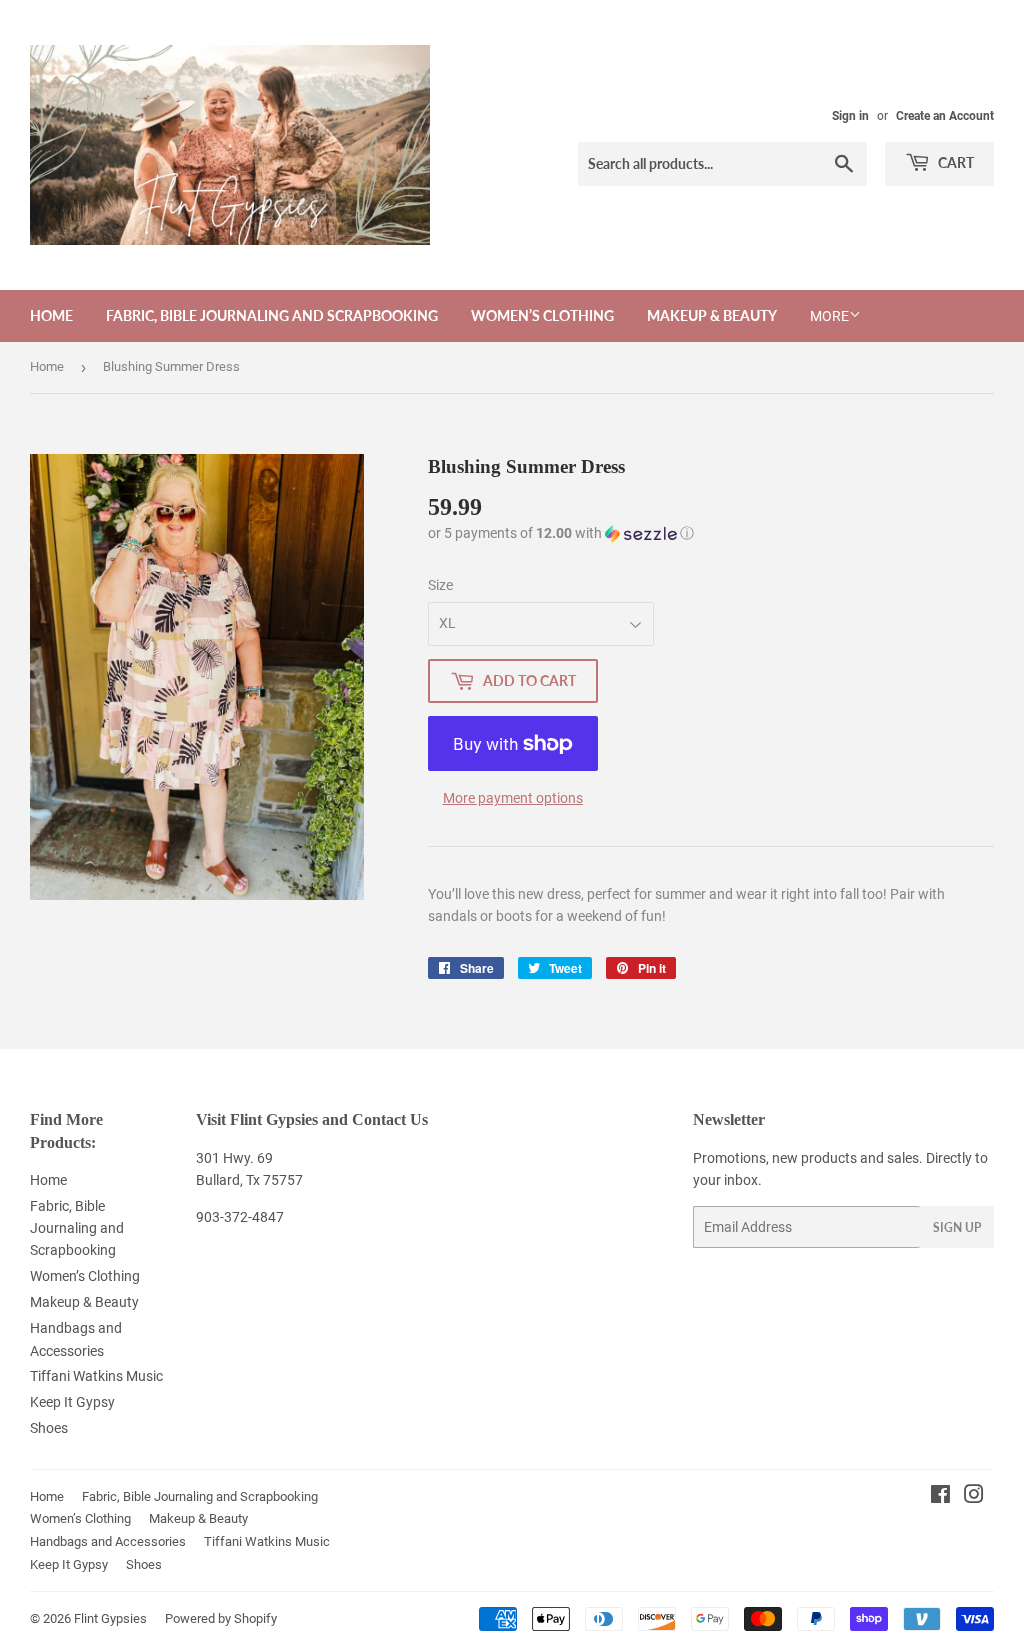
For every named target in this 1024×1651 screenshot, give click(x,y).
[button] (561, 533)
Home (51, 315)
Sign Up (957, 1227)
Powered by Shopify (221, 1618)
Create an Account (945, 116)
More (829, 316)
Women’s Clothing (542, 315)
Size (440, 585)
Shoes (49, 1428)
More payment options (513, 798)
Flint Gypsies (110, 1618)
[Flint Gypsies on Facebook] (940, 1497)
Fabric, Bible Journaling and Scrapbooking (272, 315)
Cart (954, 162)
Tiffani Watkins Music (96, 1376)
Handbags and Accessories (108, 1541)
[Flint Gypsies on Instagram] (974, 1497)
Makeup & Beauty (712, 315)
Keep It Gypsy (72, 1402)
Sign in (850, 116)
